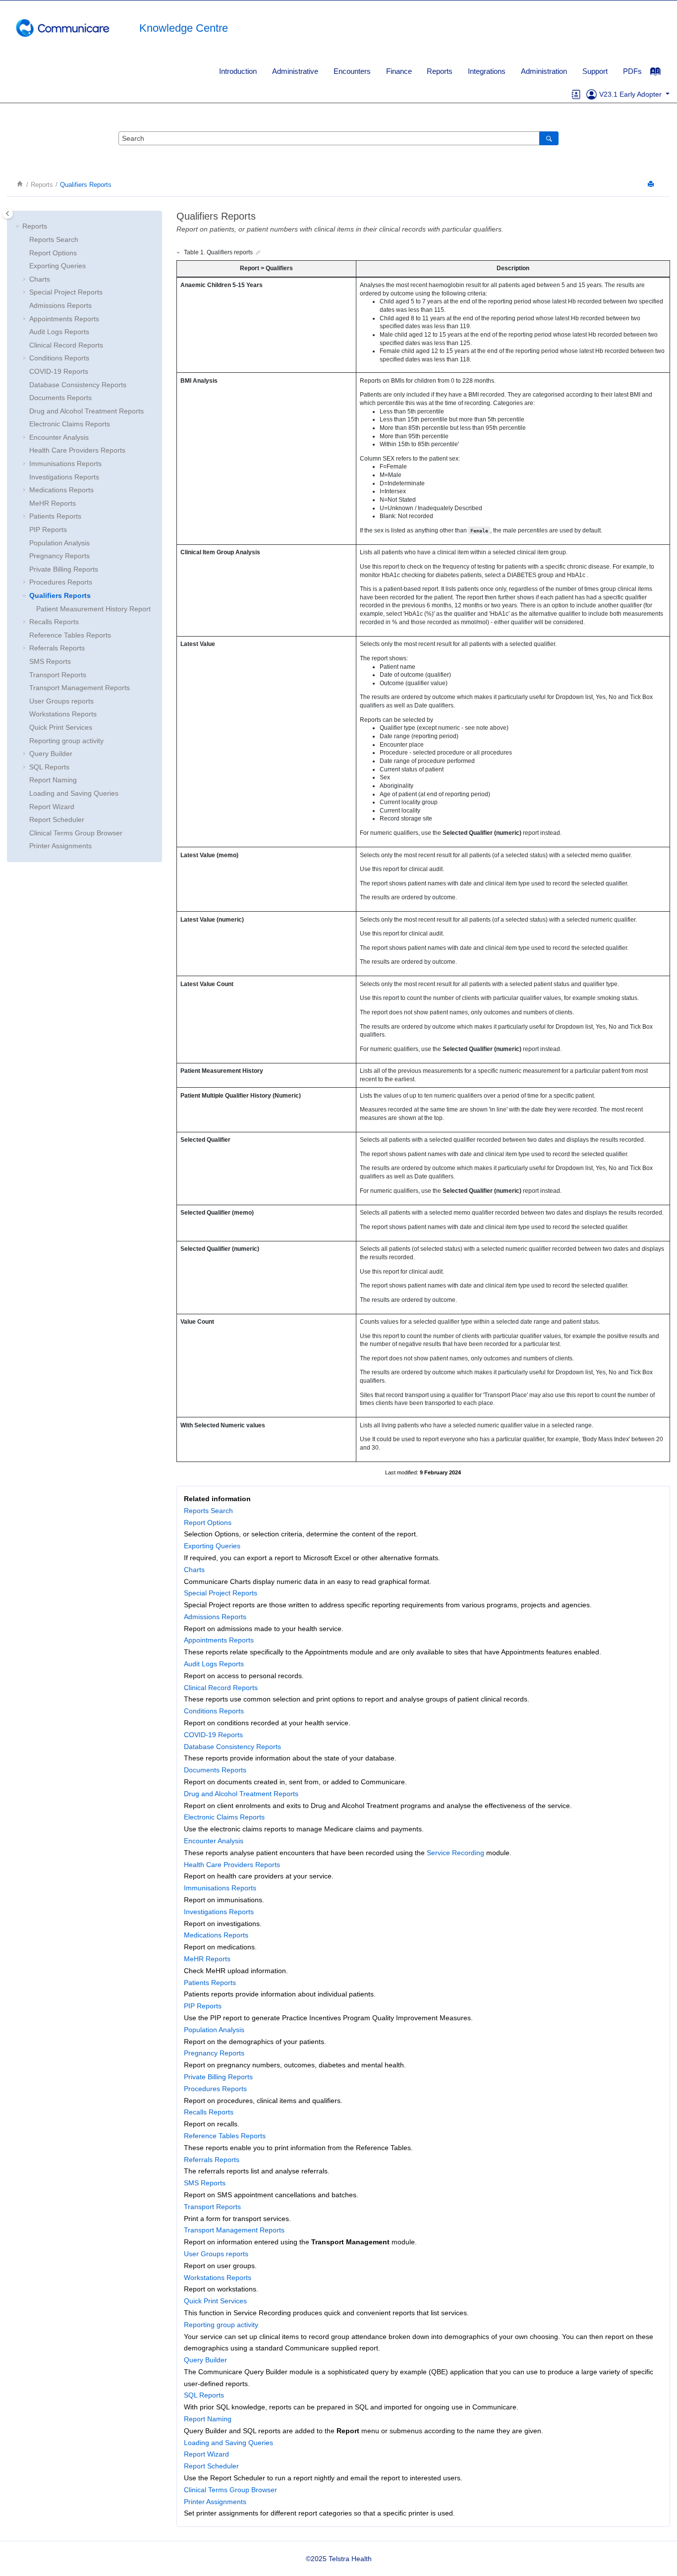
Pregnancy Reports (59, 556)
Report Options (53, 253)
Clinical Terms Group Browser (76, 833)
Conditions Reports (59, 358)
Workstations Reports (63, 714)
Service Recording (455, 1853)
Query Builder (51, 754)
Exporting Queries (57, 266)
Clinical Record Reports (66, 345)
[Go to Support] (592, 94)
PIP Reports (48, 529)
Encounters (352, 71)
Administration (544, 71)
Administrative (295, 71)
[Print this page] (652, 185)
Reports (440, 71)
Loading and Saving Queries (74, 793)
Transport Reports (58, 675)
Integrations (487, 71)
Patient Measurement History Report (93, 609)
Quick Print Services (61, 727)
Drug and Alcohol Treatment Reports (86, 411)
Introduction (238, 71)
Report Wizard (52, 807)
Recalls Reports (54, 622)
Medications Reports (61, 490)
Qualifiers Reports (86, 185)
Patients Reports (55, 516)
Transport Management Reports (80, 688)
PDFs (632, 71)
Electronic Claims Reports (70, 424)
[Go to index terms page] (660, 74)
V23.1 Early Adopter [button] (631, 94)
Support (595, 71)
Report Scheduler (57, 820)
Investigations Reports (64, 477)
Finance (399, 71)
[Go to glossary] (576, 94)
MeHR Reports (53, 503)
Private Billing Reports (64, 569)
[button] (18, 227)
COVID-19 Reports (59, 371)
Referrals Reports (57, 648)
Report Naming (53, 780)
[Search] (549, 138)
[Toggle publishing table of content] (8, 213)
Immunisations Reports (65, 464)
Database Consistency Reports (78, 385)
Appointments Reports (64, 319)
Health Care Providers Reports (77, 450)
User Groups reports (61, 701)
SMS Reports (50, 661)
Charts (40, 279)
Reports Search (54, 239)
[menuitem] (238, 71)
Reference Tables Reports (70, 635)
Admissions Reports (60, 305)
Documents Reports (60, 398)
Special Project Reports (66, 292)
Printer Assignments (60, 846)
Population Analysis (59, 543)
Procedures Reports (61, 582)
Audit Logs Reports (59, 332)
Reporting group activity (66, 741)
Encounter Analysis (59, 437)
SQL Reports (49, 767)
